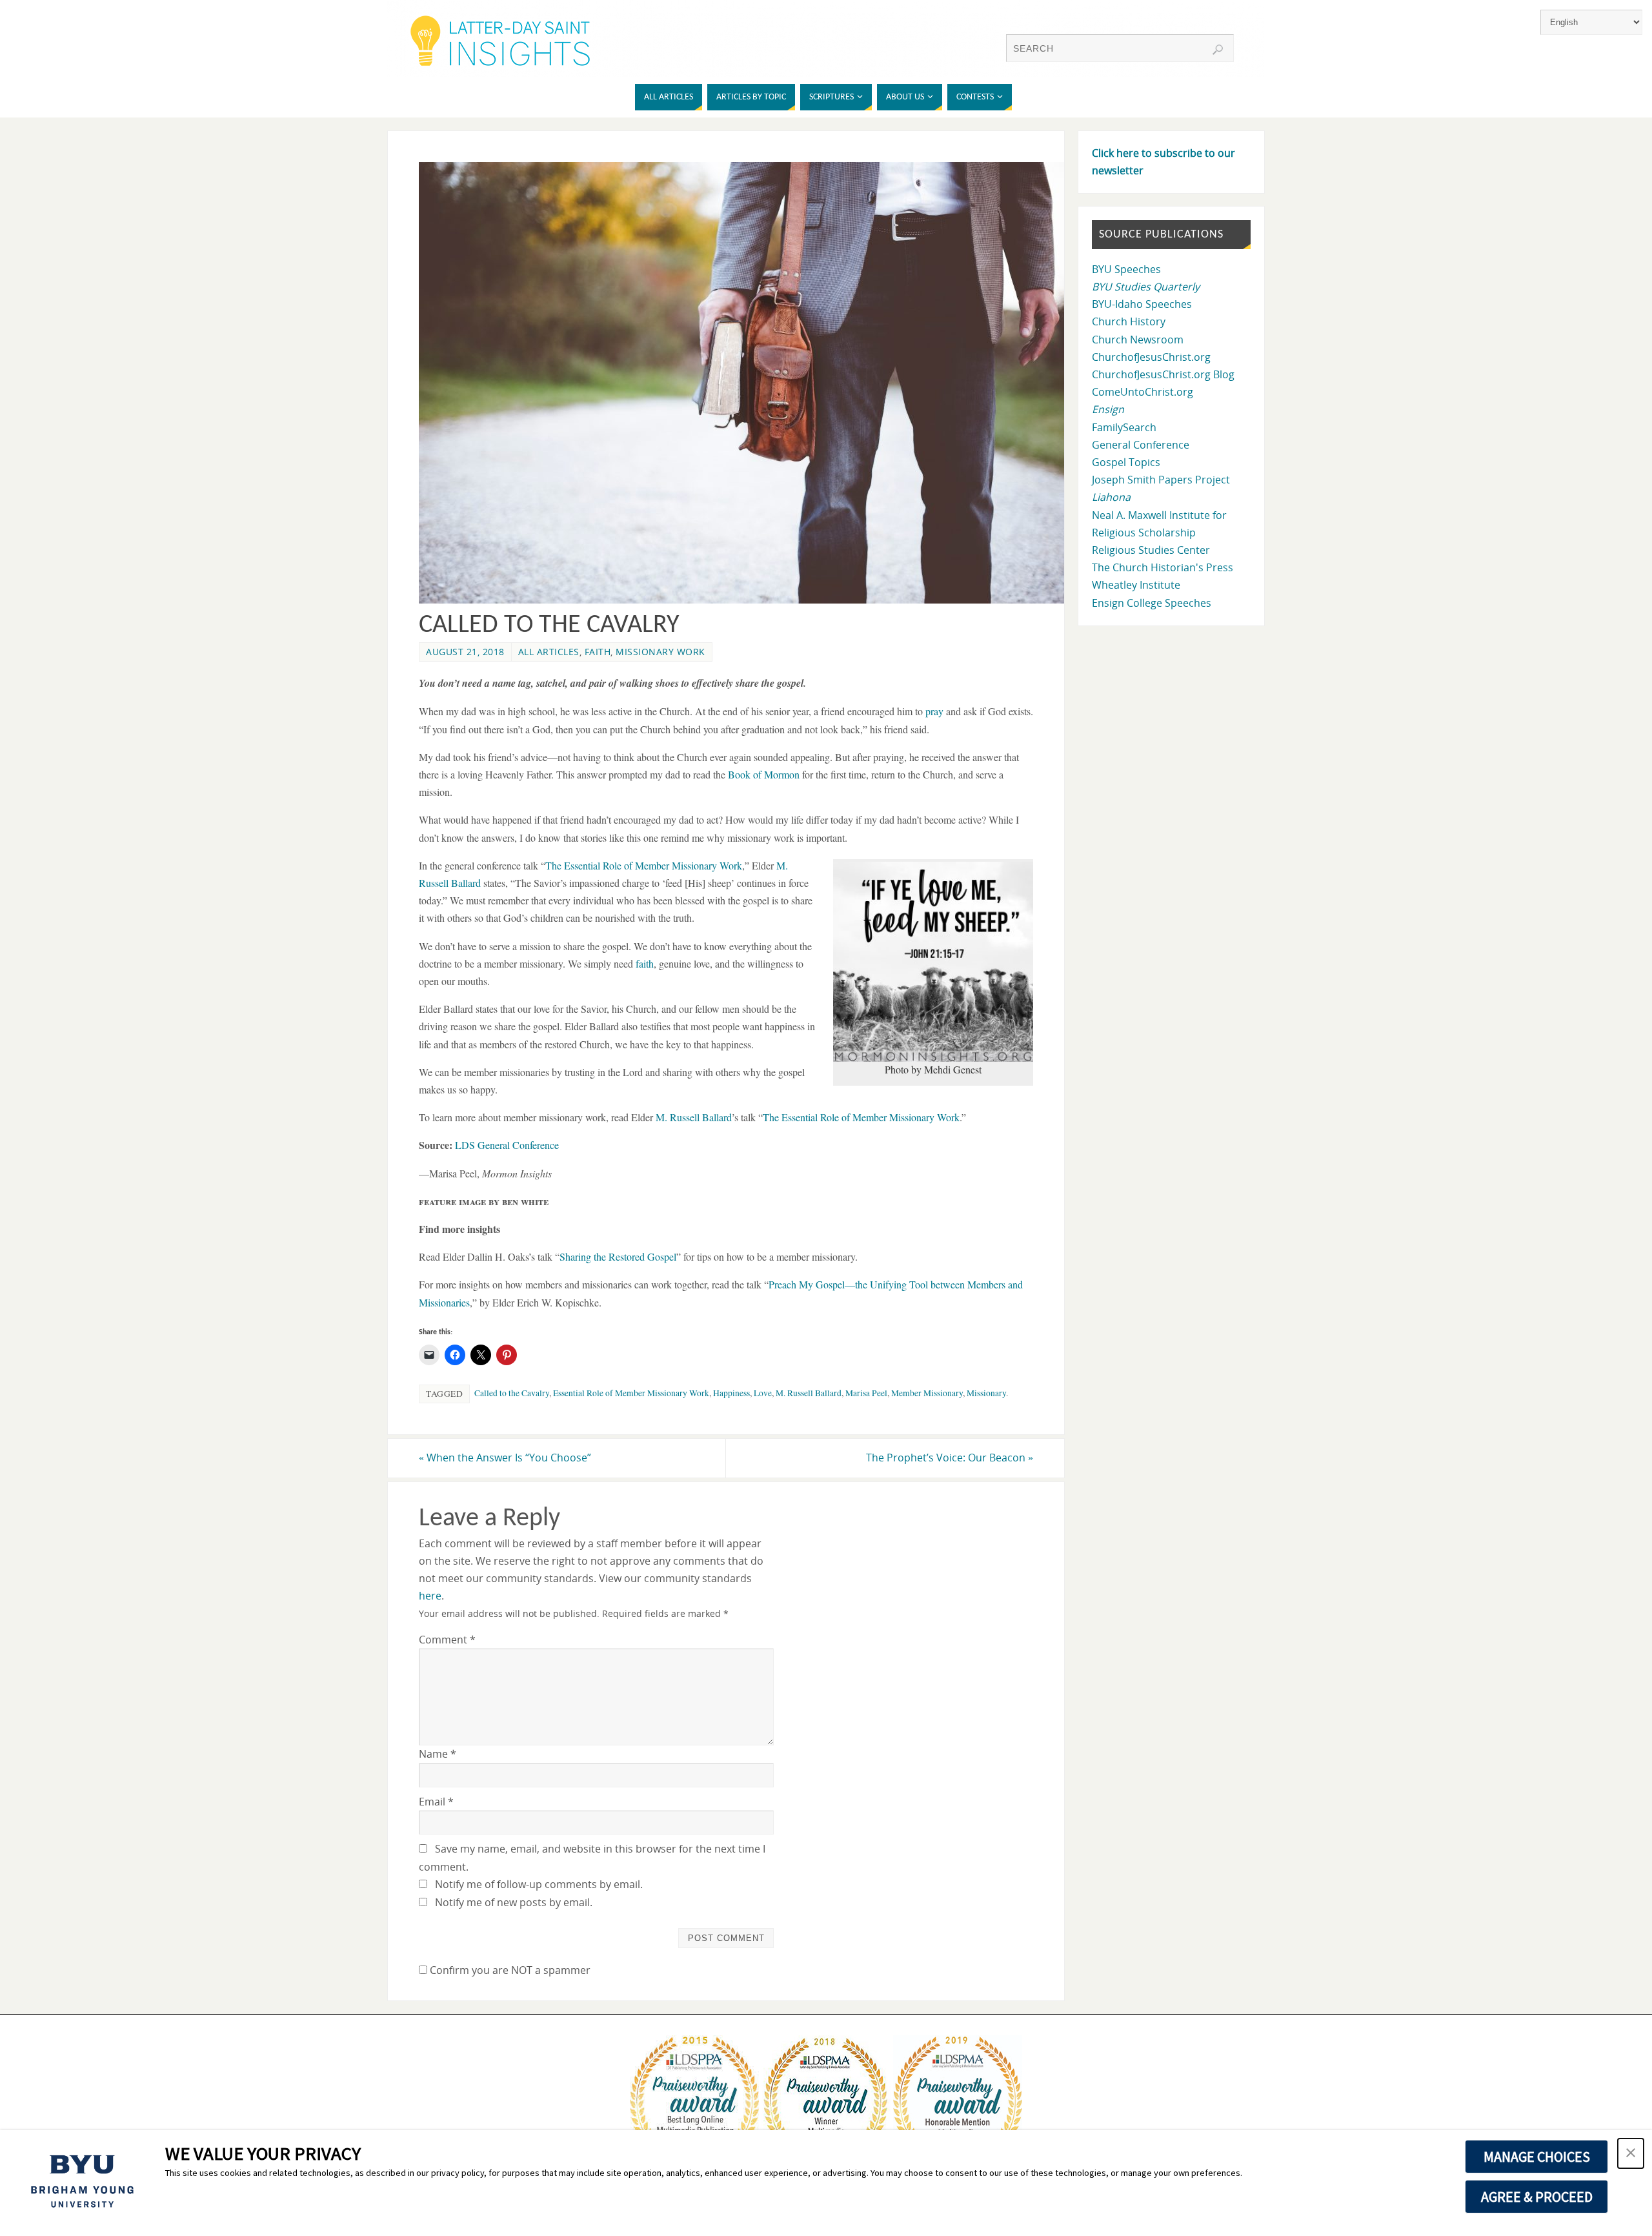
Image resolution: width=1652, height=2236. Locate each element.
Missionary (986, 1393)
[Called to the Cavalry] (749, 600)
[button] (1631, 2153)
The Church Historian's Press (1163, 567)
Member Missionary (927, 1393)
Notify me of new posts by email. (514, 1902)
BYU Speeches (1126, 269)
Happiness (731, 1393)
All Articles (549, 652)
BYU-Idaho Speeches (1142, 304)
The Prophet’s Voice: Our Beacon (950, 1458)
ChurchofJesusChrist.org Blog (1163, 374)
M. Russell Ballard (809, 1393)
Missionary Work (660, 652)
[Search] (1218, 50)
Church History (1129, 321)
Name (438, 1754)
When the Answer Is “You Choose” (505, 1458)
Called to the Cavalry (512, 1393)
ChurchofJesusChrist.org (1151, 357)
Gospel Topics (1126, 462)
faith (645, 963)
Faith (598, 652)
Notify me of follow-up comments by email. (539, 1884)
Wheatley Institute (1136, 585)
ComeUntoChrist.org (1143, 392)
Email (436, 1802)
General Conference (1141, 445)
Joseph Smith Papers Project (1161, 480)
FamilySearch (1124, 427)
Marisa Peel (866, 1393)
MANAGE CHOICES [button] (1537, 2157)
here (430, 1596)
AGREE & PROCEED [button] (1537, 2197)
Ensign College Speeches (1152, 603)
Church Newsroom (1138, 340)
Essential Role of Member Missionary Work (631, 1393)
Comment (447, 1640)
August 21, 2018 (465, 652)
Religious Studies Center (1151, 550)
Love (763, 1393)
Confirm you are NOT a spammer (509, 1970)
